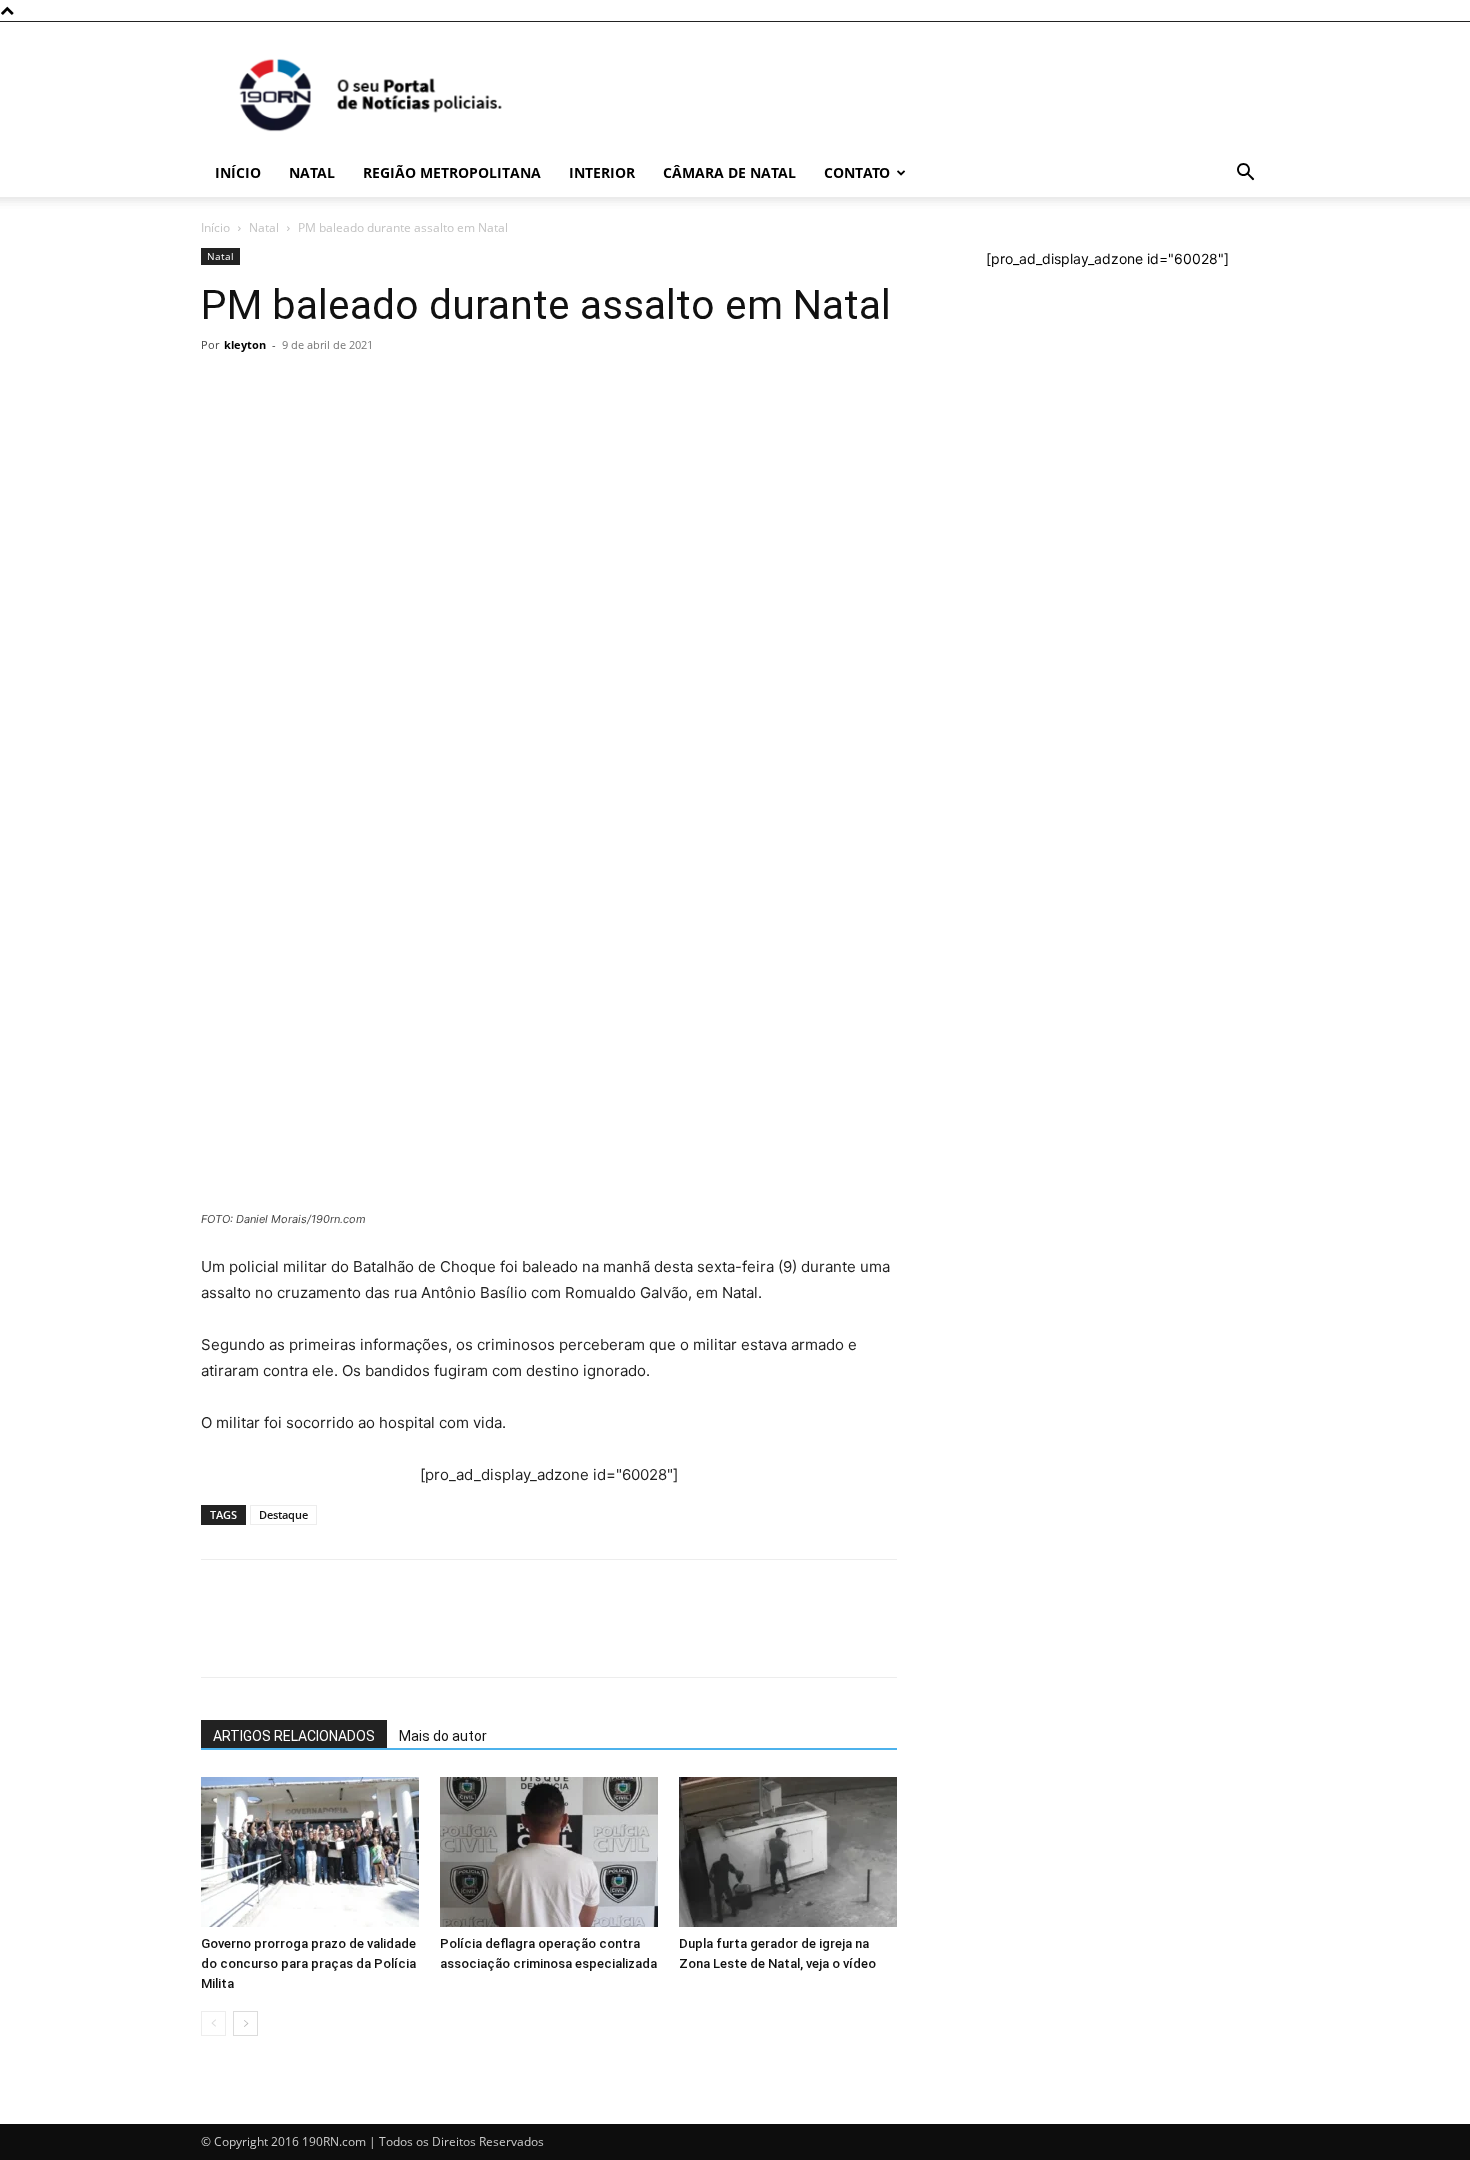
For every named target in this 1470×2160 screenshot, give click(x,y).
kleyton (245, 344)
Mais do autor (443, 1736)
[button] (1245, 174)
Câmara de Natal (729, 172)
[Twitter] (313, 680)
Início (238, 172)
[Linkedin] (405, 680)
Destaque (283, 1514)
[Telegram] (359, 680)
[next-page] (245, 2023)
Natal (312, 172)
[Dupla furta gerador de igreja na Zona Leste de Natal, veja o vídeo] (788, 1852)
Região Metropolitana (452, 172)
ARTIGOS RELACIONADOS (294, 1736)
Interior (602, 172)
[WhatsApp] (221, 680)
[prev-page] (213, 2023)
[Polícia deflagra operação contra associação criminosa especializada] (549, 1852)
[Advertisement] (549, 510)
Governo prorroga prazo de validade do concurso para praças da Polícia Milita (308, 1963)
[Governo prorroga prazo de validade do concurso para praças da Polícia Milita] (310, 1852)
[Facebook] (267, 680)
